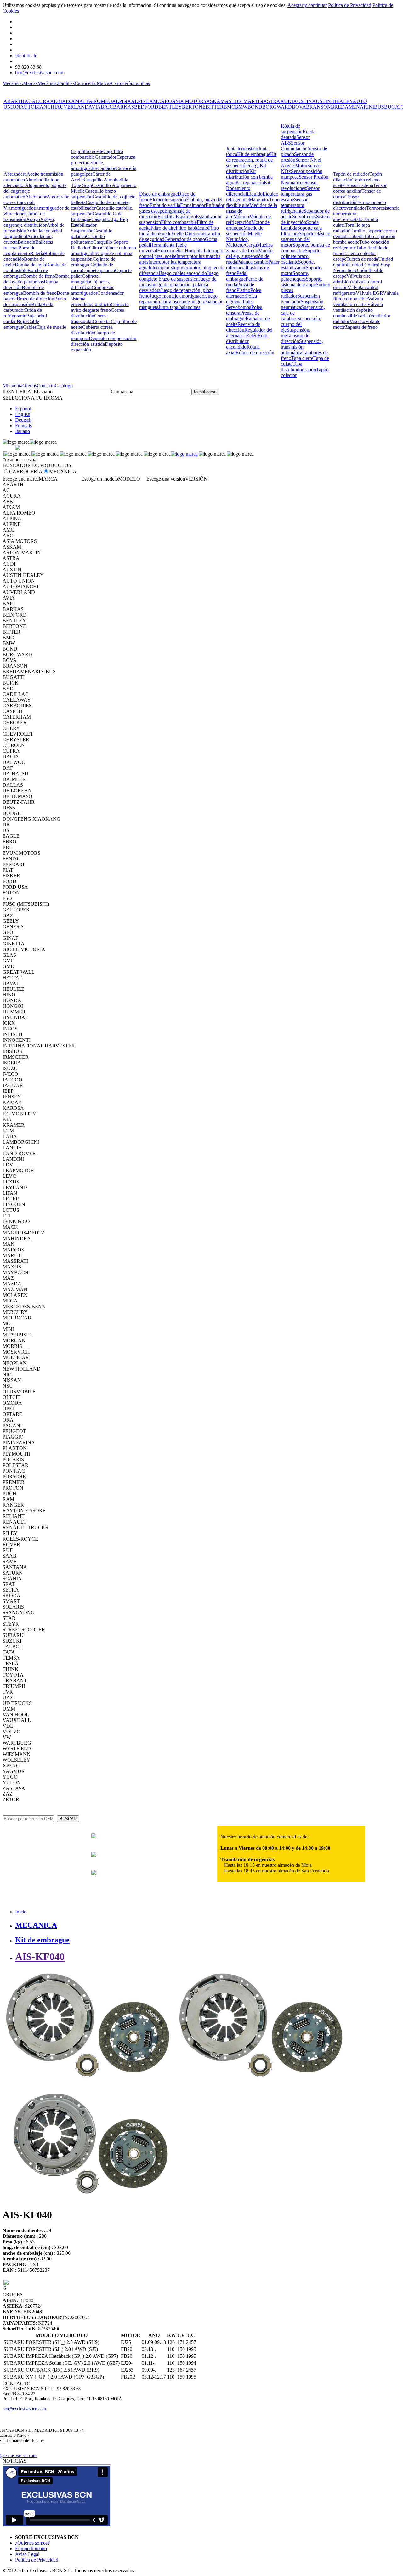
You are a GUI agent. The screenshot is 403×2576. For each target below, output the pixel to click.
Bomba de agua (30, 265)
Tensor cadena (359, 185)
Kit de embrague (254, 154)
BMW (241, 107)
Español (23, 409)
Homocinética (171, 251)
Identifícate (26, 56)
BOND (255, 107)
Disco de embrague (158, 194)
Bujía (22, 321)
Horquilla (194, 251)
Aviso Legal (27, 2554)
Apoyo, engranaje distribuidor (29, 222)
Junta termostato (242, 148)
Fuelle (165, 234)
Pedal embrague (237, 276)
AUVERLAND (72, 107)
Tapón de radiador (351, 174)
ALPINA (122, 101)
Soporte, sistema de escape (302, 282)
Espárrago (186, 217)
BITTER (215, 107)
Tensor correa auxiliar (360, 188)
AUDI (287, 101)
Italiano (23, 431)
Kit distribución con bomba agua (249, 177)
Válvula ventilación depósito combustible (358, 310)
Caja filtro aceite (87, 151)
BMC (229, 107)
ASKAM (216, 101)
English (23, 414)
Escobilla (167, 217)
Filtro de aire (163, 228)
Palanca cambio (253, 262)
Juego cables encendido (183, 273)
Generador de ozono (185, 239)
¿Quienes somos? (32, 2543)
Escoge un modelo (100, 479)
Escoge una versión (166, 479)
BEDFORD (146, 107)
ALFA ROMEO (96, 101)
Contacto (46, 386)
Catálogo (64, 386)
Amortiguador (21, 208)
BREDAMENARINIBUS (358, 107)
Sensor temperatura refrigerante (294, 205)
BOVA (299, 107)
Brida (37, 304)
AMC (155, 101)
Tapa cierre (302, 358)
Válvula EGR (369, 293)
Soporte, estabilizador (298, 265)
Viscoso (357, 321)
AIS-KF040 (40, 1957)
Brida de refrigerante (23, 313)
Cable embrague (21, 324)
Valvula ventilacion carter (358, 302)
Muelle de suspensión (245, 231)
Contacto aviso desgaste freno (100, 307)
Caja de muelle (51, 327)
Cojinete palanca (98, 270)
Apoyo (33, 219)
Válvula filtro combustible (366, 296)
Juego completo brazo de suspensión (179, 276)
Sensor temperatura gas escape (300, 194)
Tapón (310, 370)
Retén (252, 336)
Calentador (106, 157)
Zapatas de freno (361, 327)
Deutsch (23, 420)
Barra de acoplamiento (19, 251)
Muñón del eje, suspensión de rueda (249, 256)
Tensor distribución (346, 199)
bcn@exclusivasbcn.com (40, 73)
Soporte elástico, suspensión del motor (306, 239)
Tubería (356, 236)
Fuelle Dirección (188, 234)
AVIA (95, 107)
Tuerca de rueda (362, 259)
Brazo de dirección (35, 299)
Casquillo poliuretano (88, 239)
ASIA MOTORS (189, 101)
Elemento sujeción (168, 199)
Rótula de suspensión (292, 129)
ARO (166, 101)
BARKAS (124, 107)
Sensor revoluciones (299, 185)
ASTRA (272, 101)
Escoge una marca (21, 479)
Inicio (21, 1912)
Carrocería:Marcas (93, 83)
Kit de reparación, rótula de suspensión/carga (251, 160)
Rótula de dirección (255, 353)
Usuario (45, 392)
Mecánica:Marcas (20, 83)
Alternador (36, 197)
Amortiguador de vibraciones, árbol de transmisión (36, 214)
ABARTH (14, 101)
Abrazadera (15, 174)
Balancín (26, 242)
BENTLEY (170, 107)
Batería (37, 253)
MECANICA (36, 1925)
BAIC (107, 107)
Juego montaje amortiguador (178, 296)
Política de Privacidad (350, 5)
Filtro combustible (179, 222)
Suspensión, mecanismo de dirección (296, 336)
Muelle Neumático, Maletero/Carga (244, 239)
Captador (106, 168)
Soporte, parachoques (295, 276)
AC (28, 101)
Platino (243, 290)
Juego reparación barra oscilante (178, 299)
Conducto (101, 304)
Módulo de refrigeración (248, 219)
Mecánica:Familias (56, 83)
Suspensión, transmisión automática (302, 347)
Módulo (241, 217)
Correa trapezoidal (89, 319)
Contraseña (122, 392)
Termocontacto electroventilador (360, 205)
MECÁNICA (63, 472)
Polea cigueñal (241, 299)
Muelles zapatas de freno (249, 248)
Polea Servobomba (240, 304)
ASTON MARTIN (244, 101)
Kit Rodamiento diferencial (248, 188)
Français (23, 426)
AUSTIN (303, 101)
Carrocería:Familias (131, 83)
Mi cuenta (12, 386)
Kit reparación (250, 182)
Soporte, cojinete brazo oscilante (301, 256)
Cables (30, 327)
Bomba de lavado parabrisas (37, 279)
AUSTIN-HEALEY (332, 101)
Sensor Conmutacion (294, 146)
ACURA (41, 101)
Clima (95, 248)
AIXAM (71, 101)
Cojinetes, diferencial (90, 285)
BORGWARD (277, 107)
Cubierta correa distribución (92, 330)
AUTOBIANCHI (38, 107)
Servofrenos (304, 217)
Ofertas (30, 386)
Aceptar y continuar (307, 5)
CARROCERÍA (26, 472)
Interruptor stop (164, 268)
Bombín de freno (40, 293)
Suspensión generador (300, 299)
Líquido (255, 194)
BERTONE (194, 107)
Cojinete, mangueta (85, 279)
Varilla (363, 316)
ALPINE (140, 101)
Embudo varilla (165, 205)
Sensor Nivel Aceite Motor (301, 163)
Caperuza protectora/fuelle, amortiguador (103, 163)
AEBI (56, 101)
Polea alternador (244, 293)
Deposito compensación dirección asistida (104, 341)
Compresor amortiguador (92, 290)
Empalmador (193, 205)
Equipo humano (31, 2548)
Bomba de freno (39, 276)
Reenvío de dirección (243, 327)
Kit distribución (246, 168)
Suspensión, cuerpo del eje (301, 324)
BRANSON (318, 107)
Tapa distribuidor (292, 367)
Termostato (351, 219)
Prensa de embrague (243, 316)
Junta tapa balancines (179, 307)
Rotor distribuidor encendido (247, 341)
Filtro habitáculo (192, 228)
